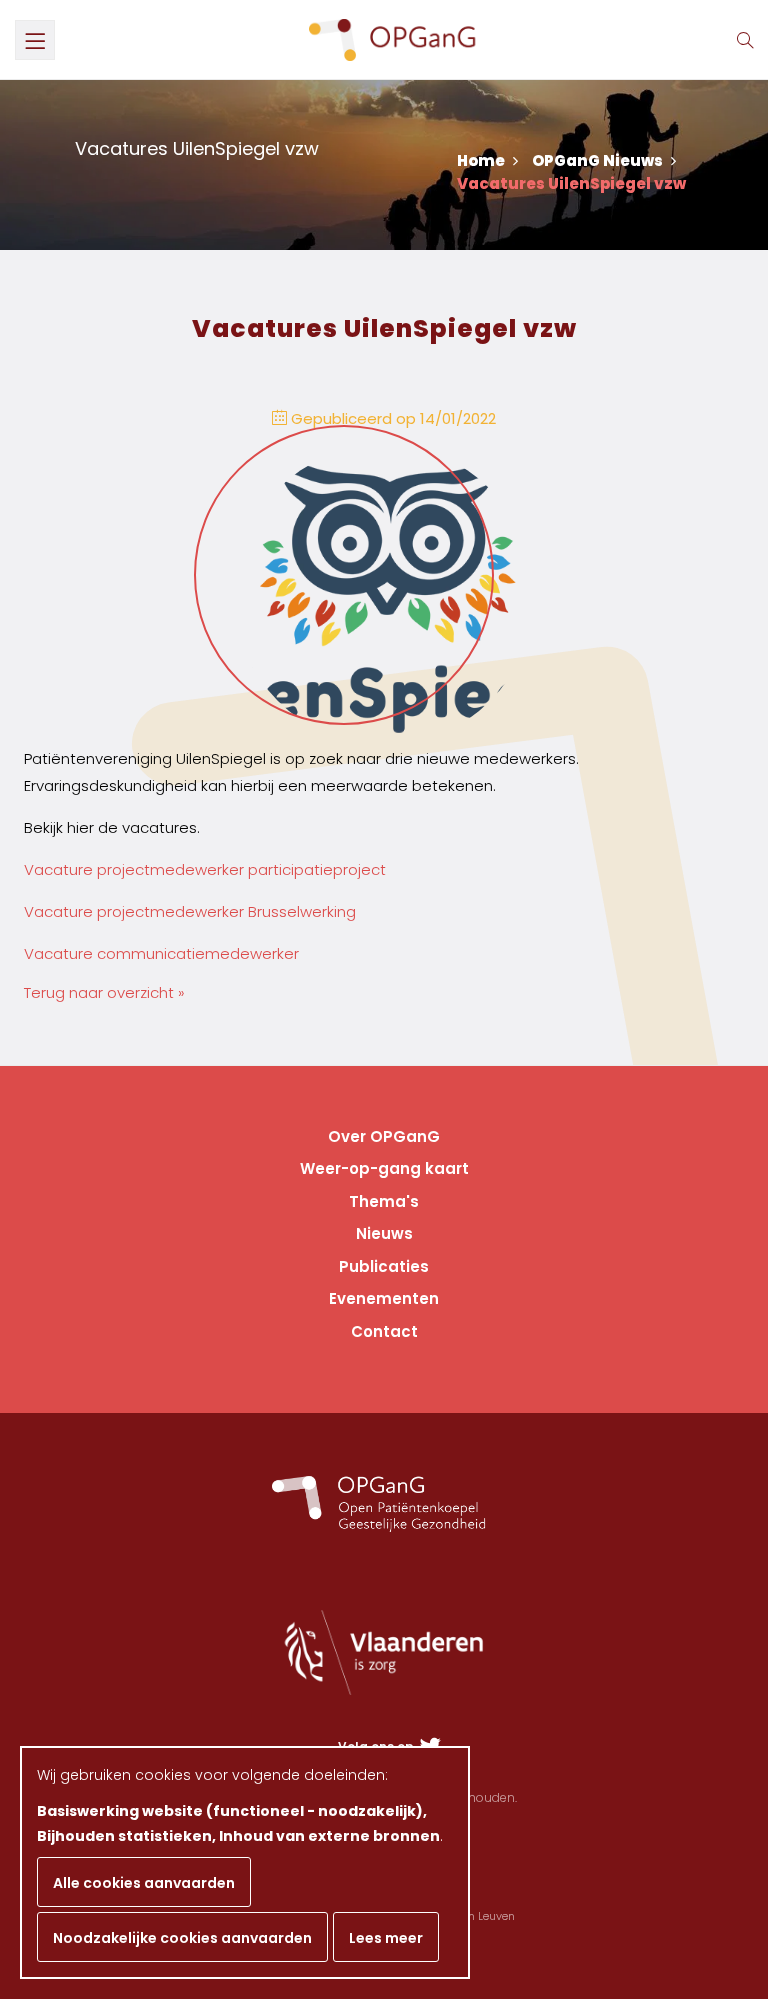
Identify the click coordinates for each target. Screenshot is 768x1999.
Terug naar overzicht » (104, 992)
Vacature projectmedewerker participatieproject (205, 869)
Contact (384, 1331)
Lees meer (386, 1938)
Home (482, 160)
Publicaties (384, 1266)
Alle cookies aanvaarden (144, 1883)
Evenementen (384, 1298)
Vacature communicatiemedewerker (161, 953)
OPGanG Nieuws (599, 160)
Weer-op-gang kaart (384, 1168)
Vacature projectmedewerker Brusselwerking (190, 911)
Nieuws (384, 1233)
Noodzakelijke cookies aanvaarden (182, 1938)
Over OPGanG (384, 1136)
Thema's (384, 1201)
